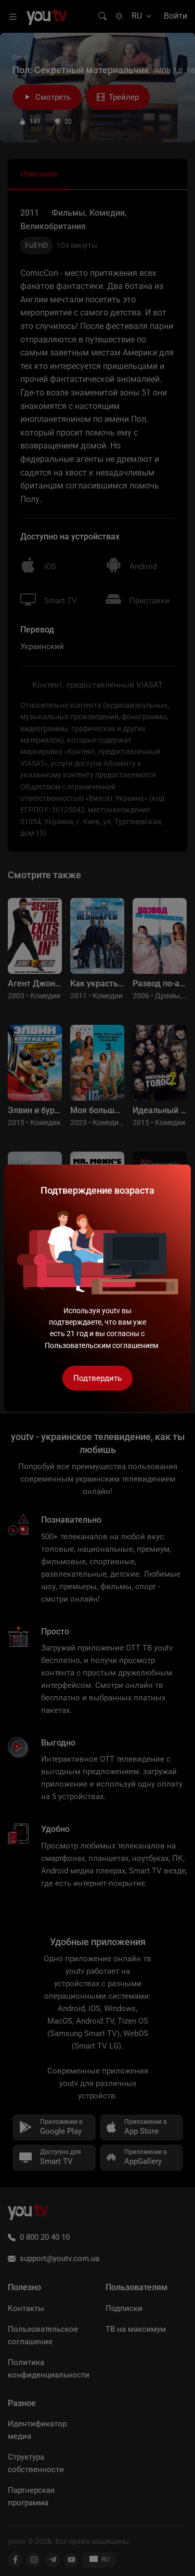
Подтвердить (97, 1378)
